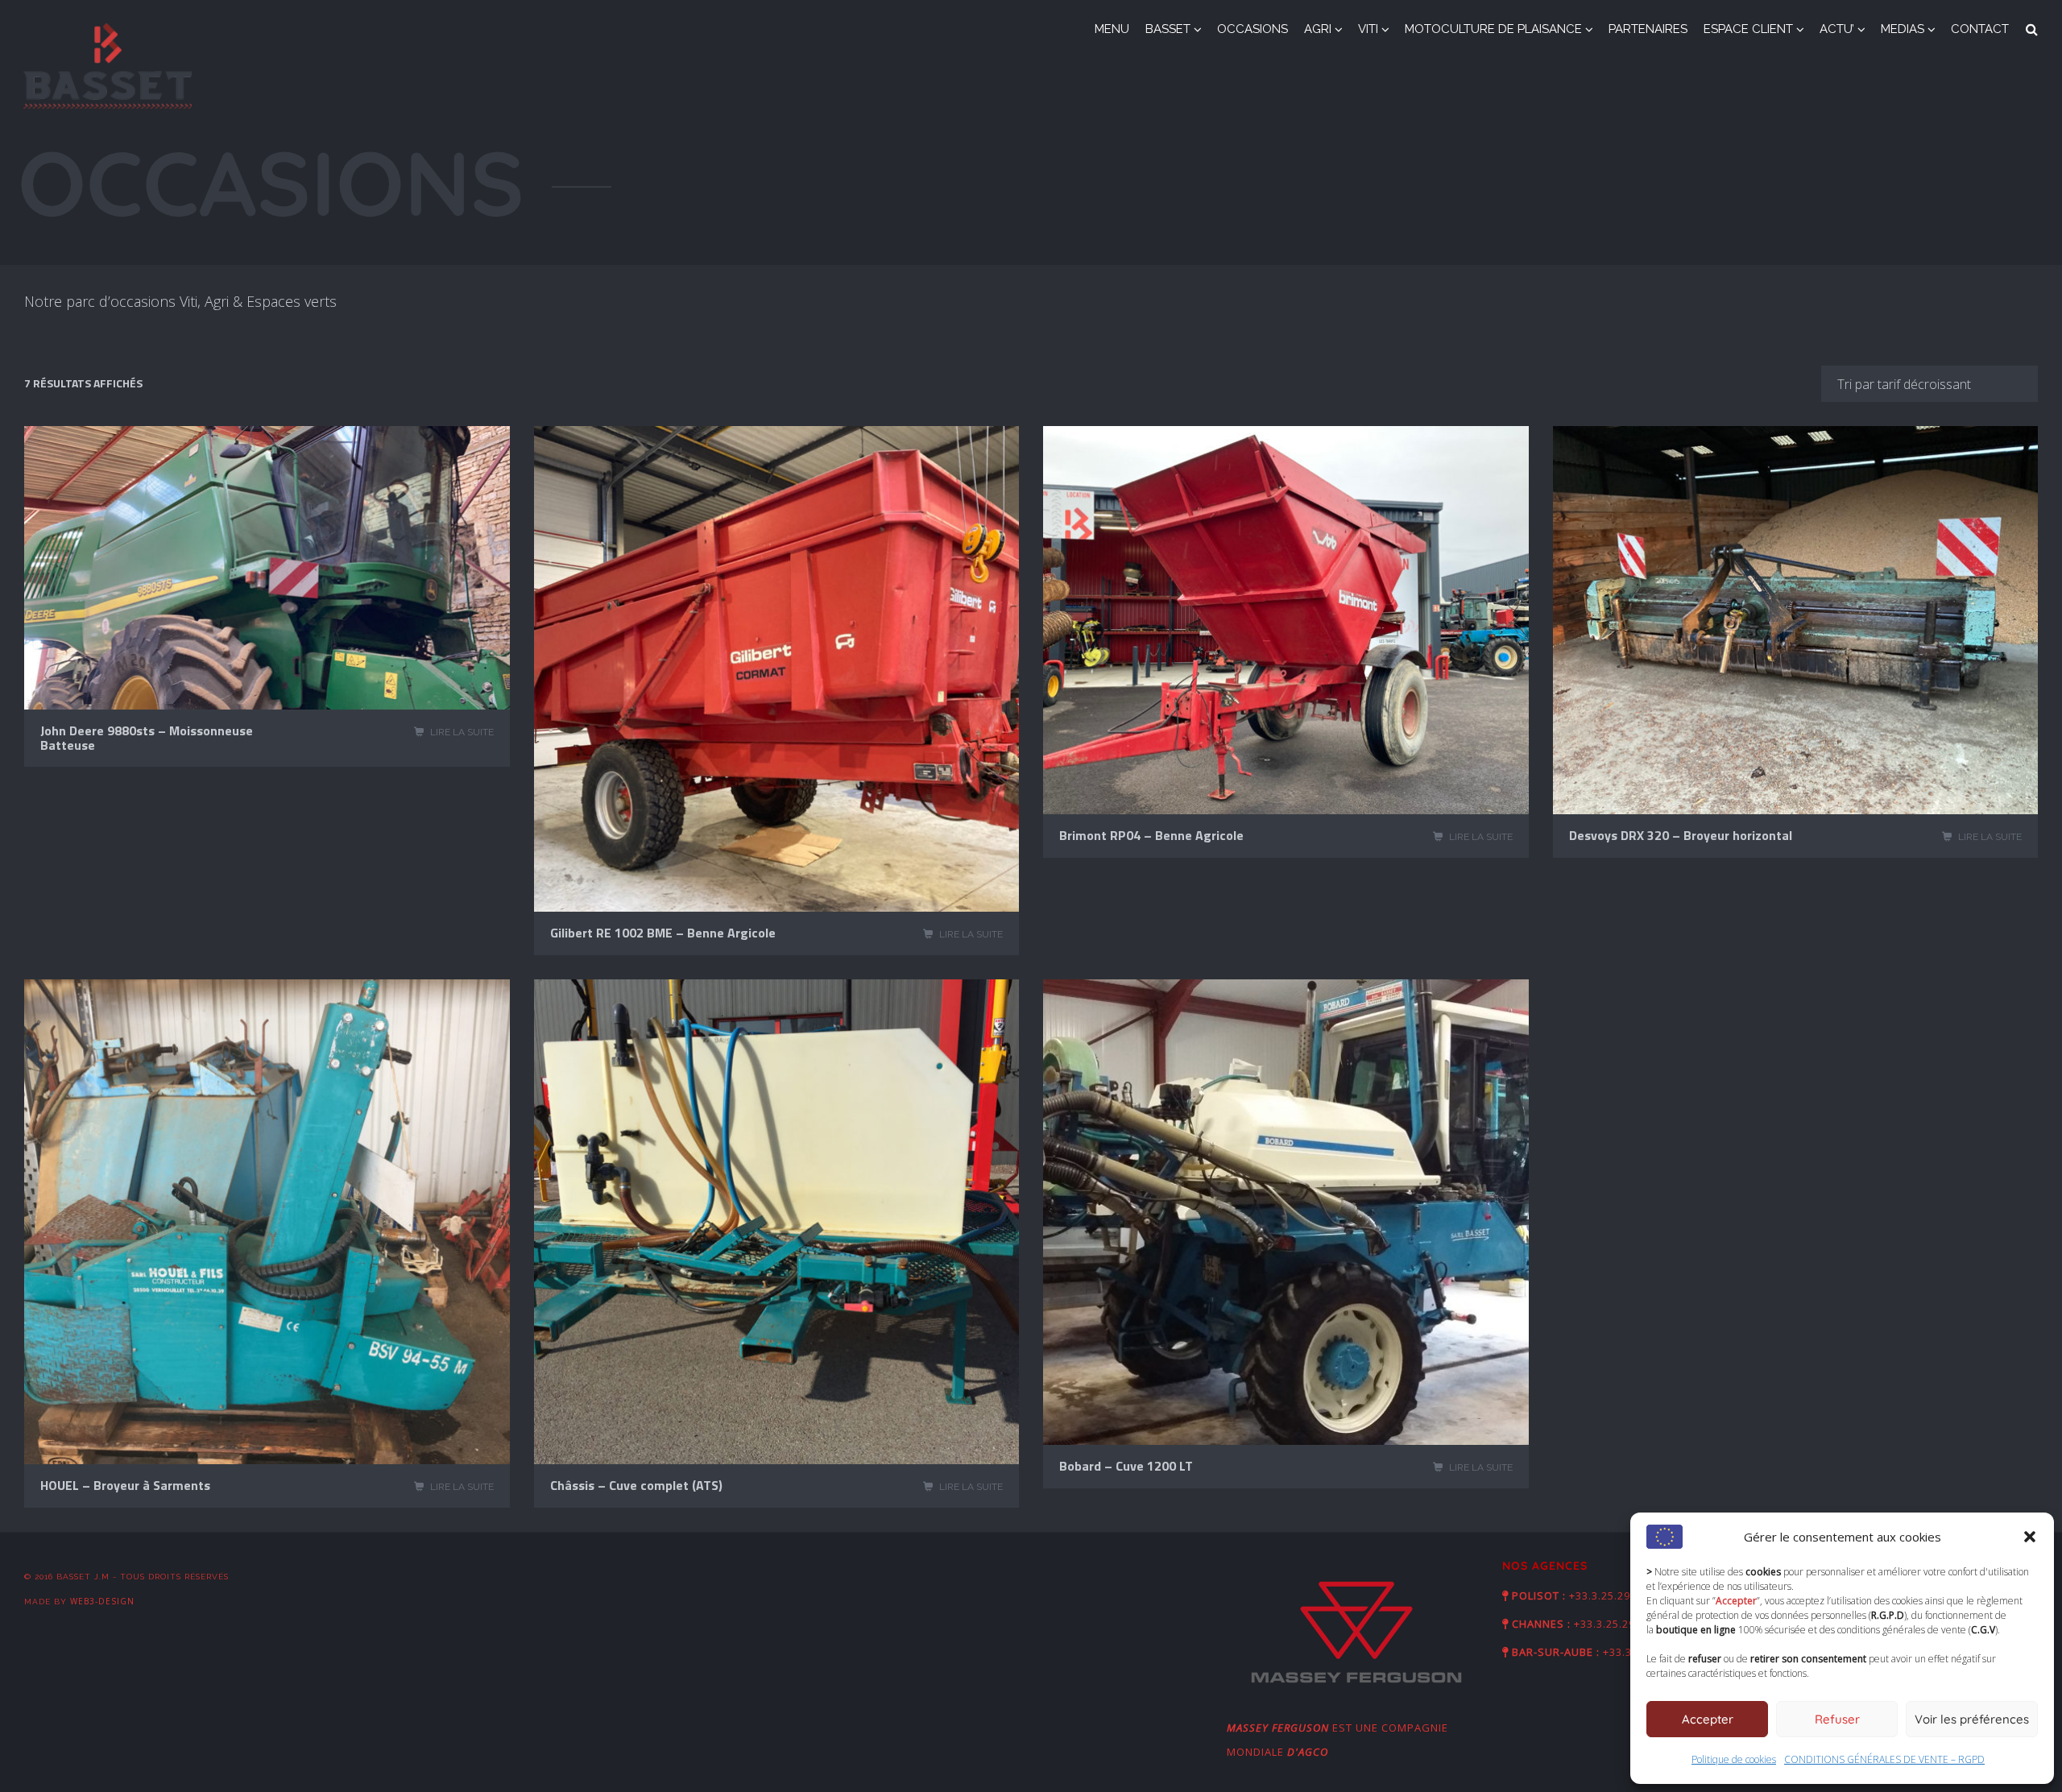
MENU (1112, 29)
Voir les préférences (1972, 1719)
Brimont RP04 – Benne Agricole (1151, 835)
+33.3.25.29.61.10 (1616, 1595)
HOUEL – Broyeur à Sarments (125, 1485)
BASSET (1168, 29)
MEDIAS (1903, 29)
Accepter (1708, 1719)
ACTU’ (1837, 29)
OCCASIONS (1253, 29)
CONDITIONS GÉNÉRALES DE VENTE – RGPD (1884, 1759)
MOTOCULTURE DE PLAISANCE (1493, 29)
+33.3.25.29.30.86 (1621, 1624)
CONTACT (1980, 29)
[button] (2030, 1537)
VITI (1368, 29)
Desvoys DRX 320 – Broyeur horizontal (1681, 835)
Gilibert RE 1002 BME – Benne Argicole (663, 933)
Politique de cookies (1734, 1759)
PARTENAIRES (1648, 29)
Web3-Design (102, 1601)
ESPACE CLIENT (1748, 29)
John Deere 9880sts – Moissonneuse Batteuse (147, 738)
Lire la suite (462, 732)
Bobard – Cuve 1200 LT (1126, 1466)
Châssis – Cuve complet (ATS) (636, 1485)
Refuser (1837, 1719)
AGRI (1318, 29)
